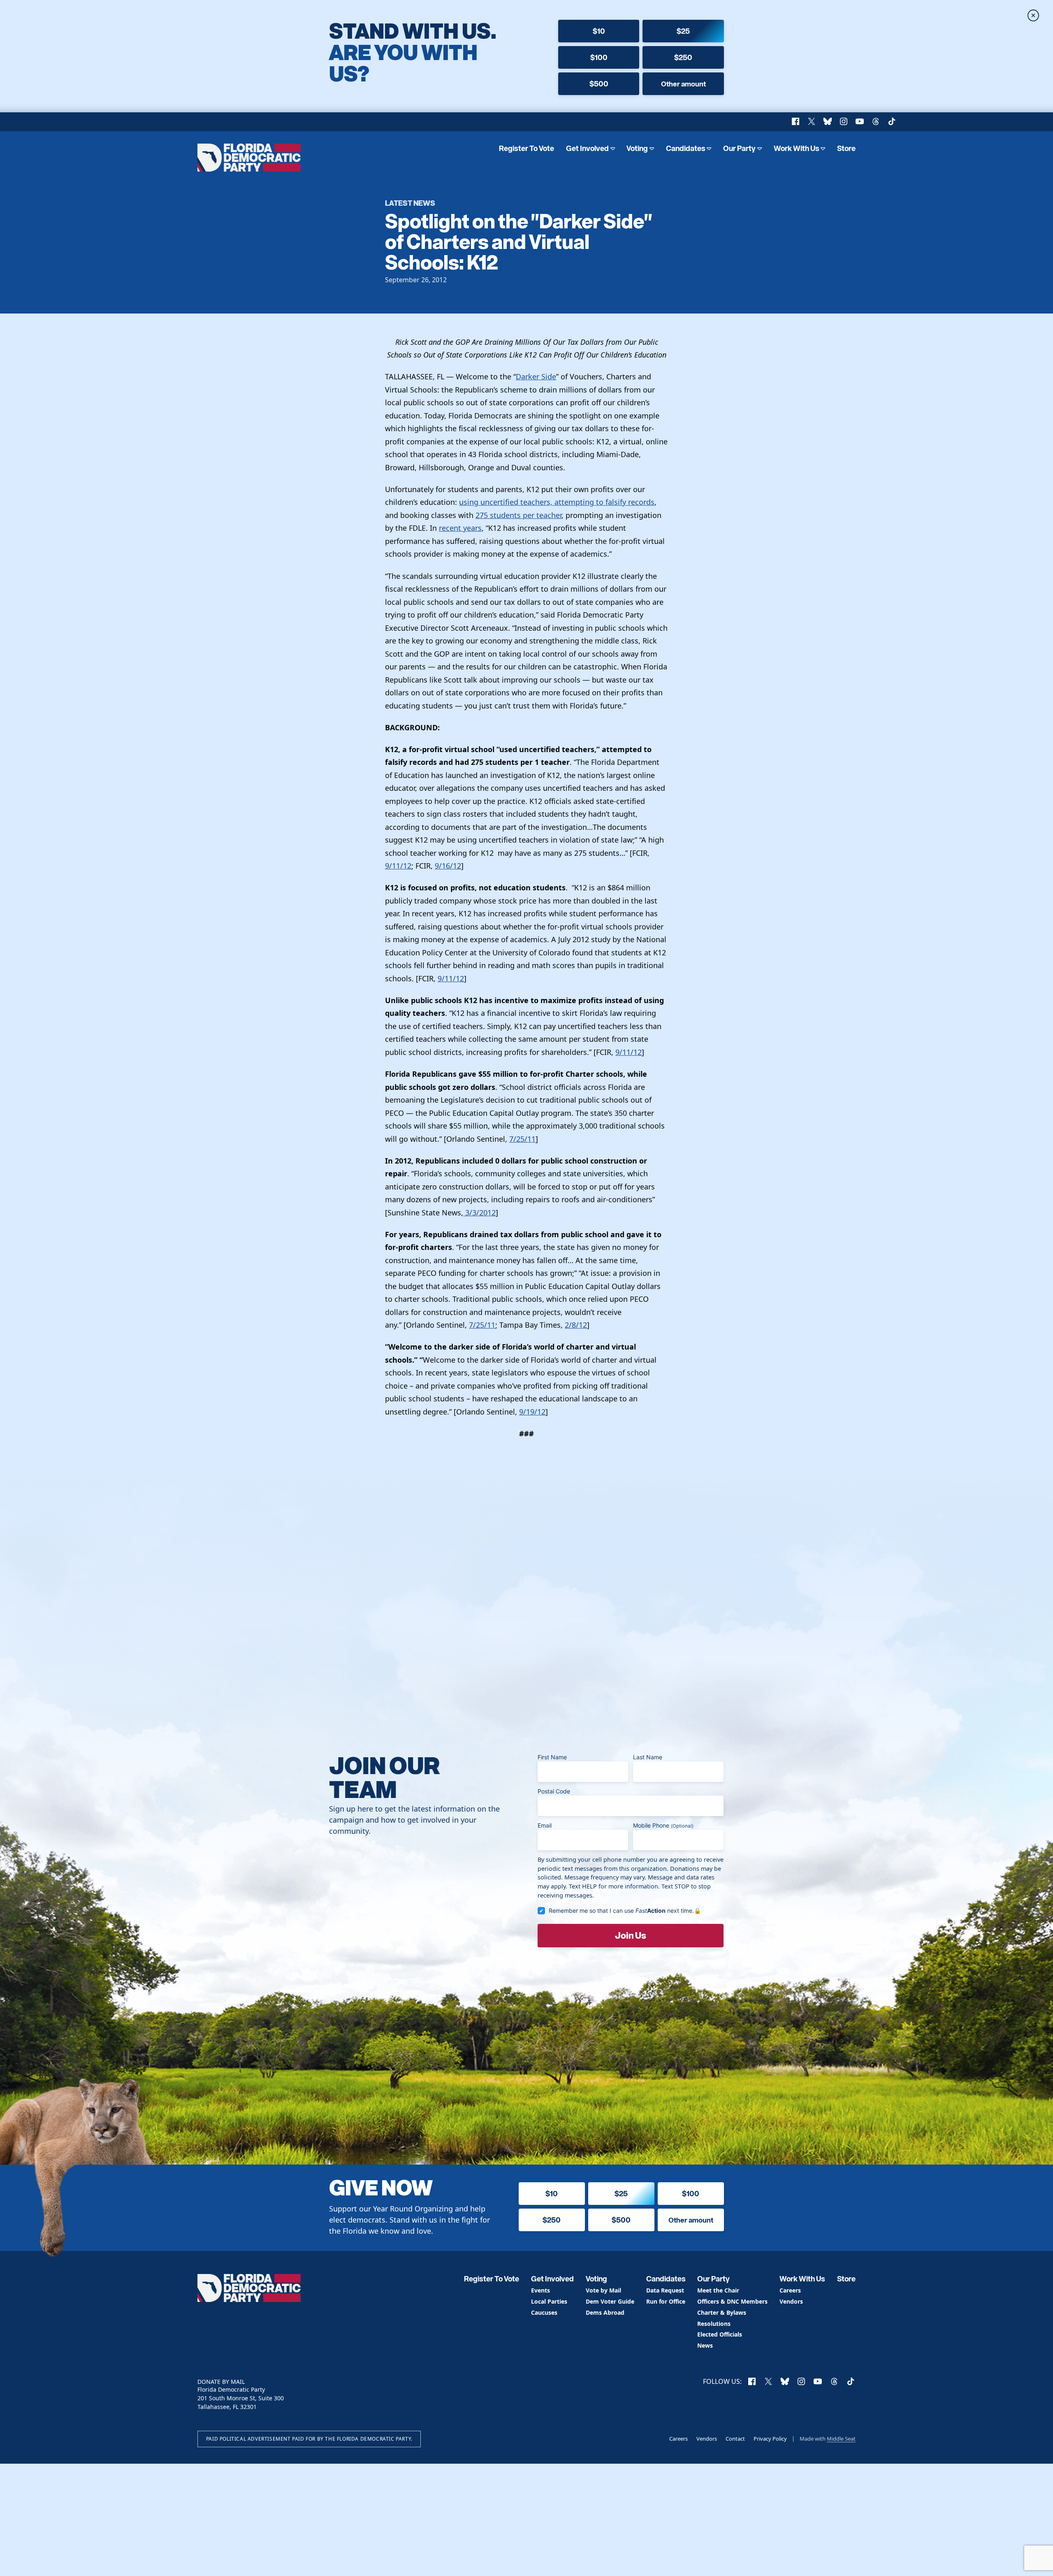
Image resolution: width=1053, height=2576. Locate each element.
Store (846, 148)
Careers (790, 2291)
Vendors (791, 2302)
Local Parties (549, 2302)
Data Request (665, 2291)
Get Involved (587, 148)
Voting (637, 148)
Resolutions (714, 2324)
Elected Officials (720, 2335)
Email (545, 1825)
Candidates (686, 148)
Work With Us (797, 148)
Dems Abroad (605, 2313)
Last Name (648, 1757)
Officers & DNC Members (732, 2302)
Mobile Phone (663, 1825)
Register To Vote (526, 148)
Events (540, 2291)
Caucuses (544, 2313)
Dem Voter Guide (610, 2302)
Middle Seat (841, 2439)
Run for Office (666, 2302)
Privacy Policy (770, 2439)
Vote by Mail (603, 2291)
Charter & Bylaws (722, 2313)
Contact (735, 2439)
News (705, 2346)
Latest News (410, 203)
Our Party (739, 148)
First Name (552, 1757)
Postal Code (554, 1791)
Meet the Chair (718, 2291)
